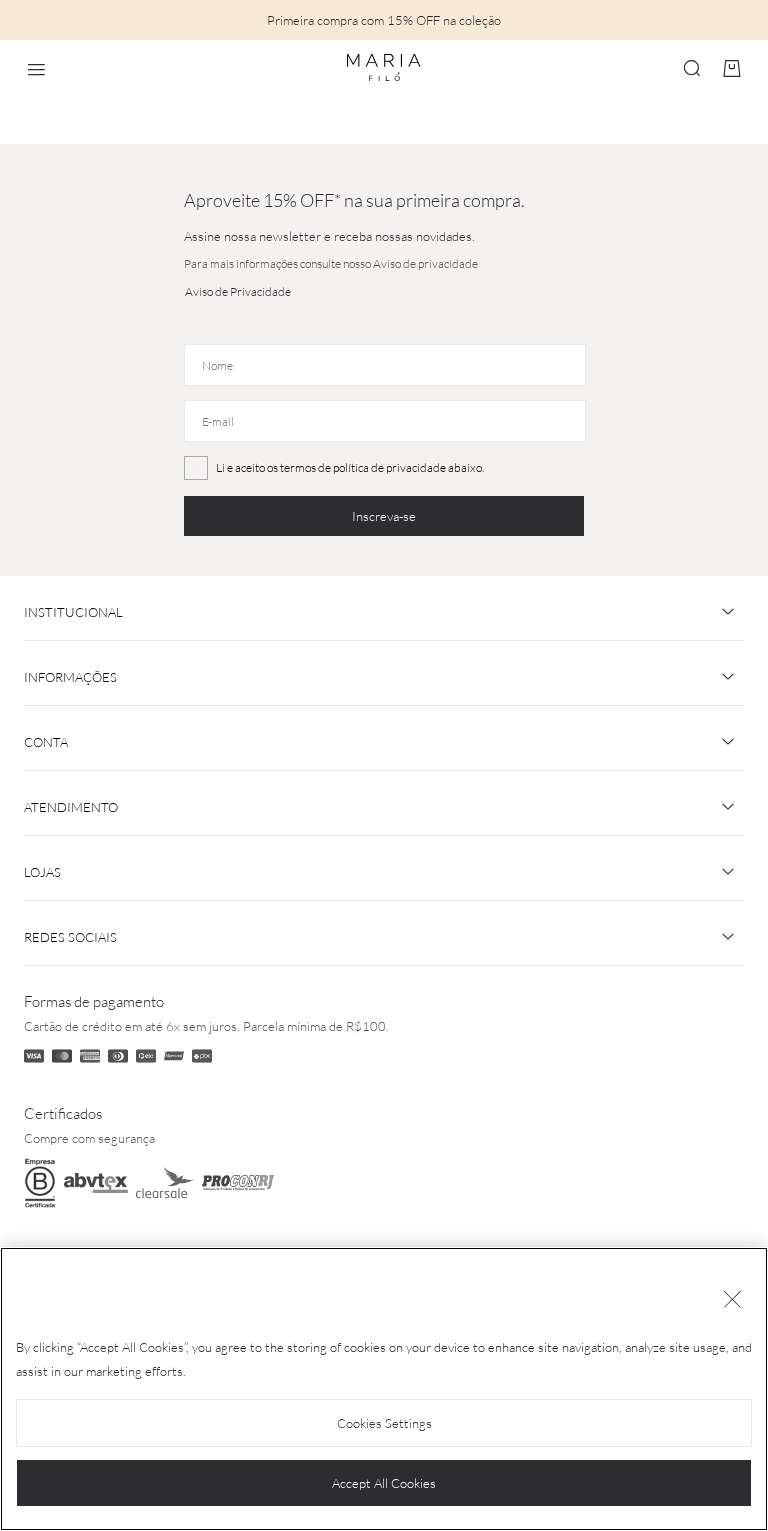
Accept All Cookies (384, 1483)
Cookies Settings (384, 1423)
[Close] (732, 1301)
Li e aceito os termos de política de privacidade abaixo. (350, 467)
